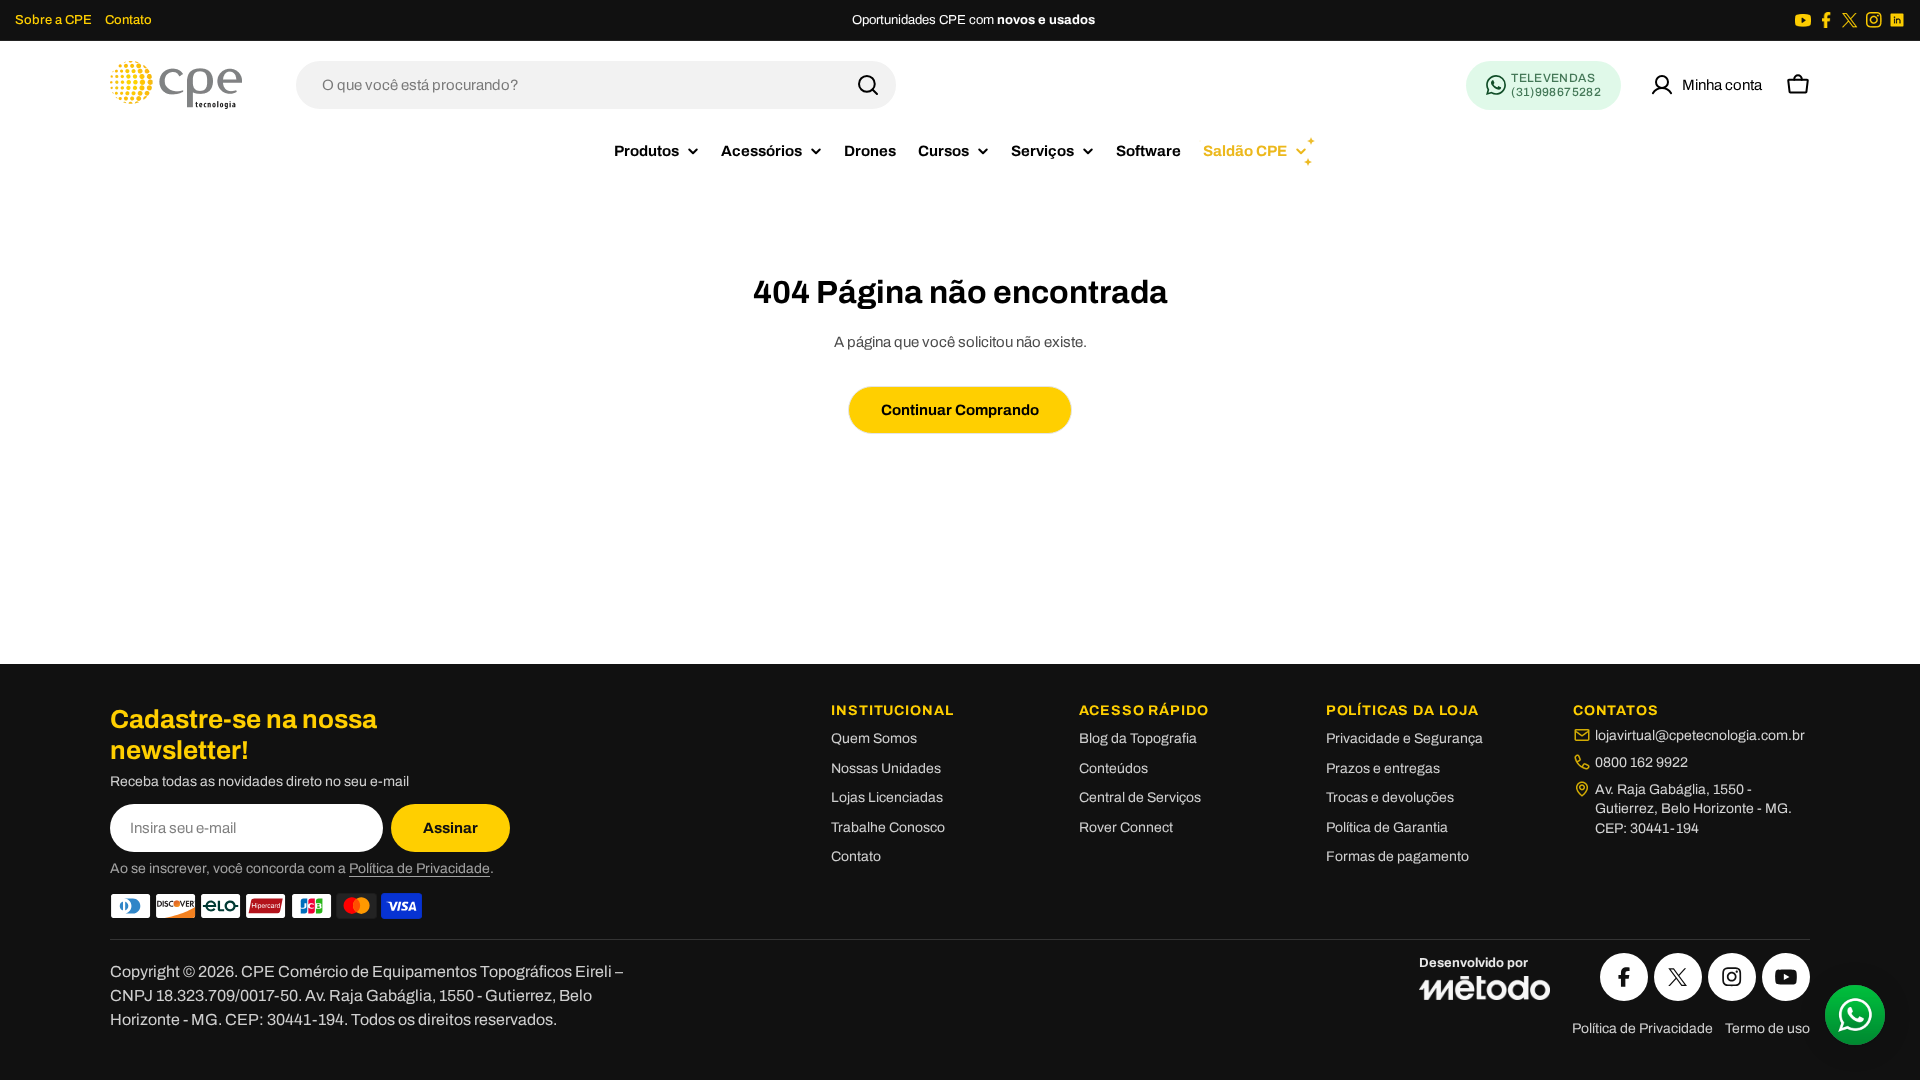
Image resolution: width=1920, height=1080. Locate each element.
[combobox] (596, 85)
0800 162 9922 (1641, 762)
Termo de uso (1767, 1028)
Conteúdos (1113, 768)
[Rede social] (1803, 20)
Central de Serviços (1140, 797)
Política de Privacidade (419, 868)
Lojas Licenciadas (887, 797)
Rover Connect (1126, 827)
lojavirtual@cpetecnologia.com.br (1700, 735)
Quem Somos (874, 738)
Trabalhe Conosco (888, 827)
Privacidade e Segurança (1404, 738)
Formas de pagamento (1397, 856)
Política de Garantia (1387, 827)
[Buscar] (868, 85)
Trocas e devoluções (1390, 797)
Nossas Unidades (886, 768)
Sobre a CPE (53, 20)
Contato (128, 20)
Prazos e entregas (1383, 768)
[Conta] (1706, 85)
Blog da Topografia (1138, 738)
